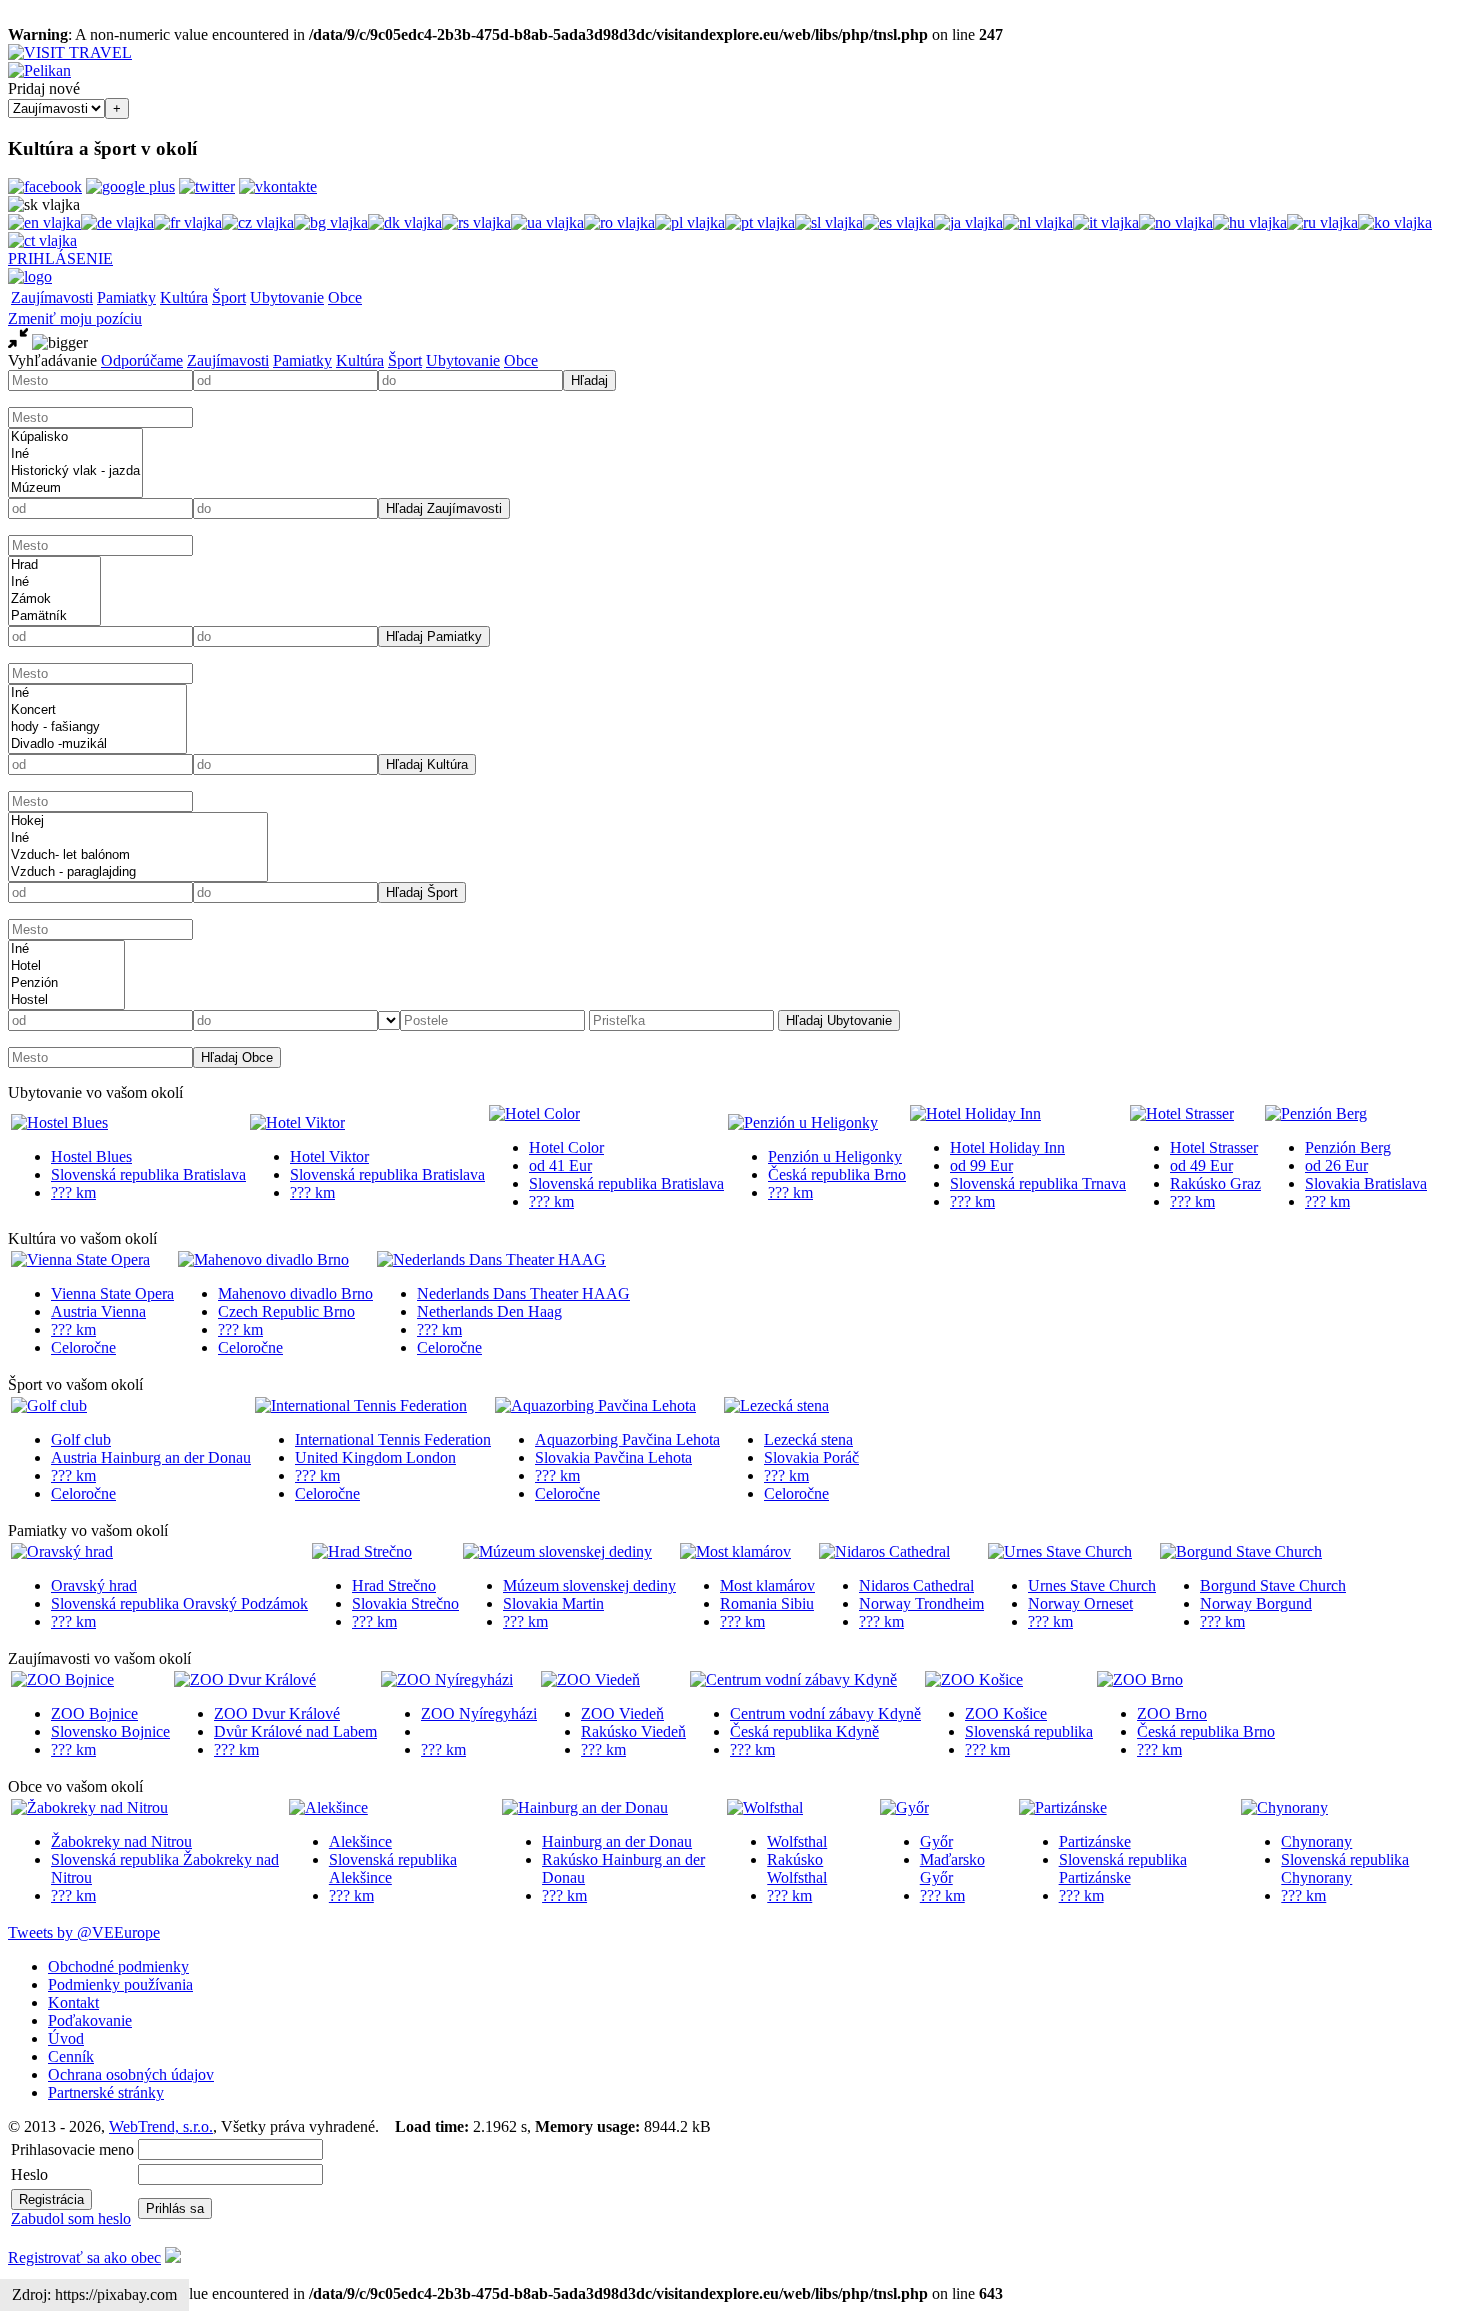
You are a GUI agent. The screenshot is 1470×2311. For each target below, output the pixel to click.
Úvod (66, 2038)
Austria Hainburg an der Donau (151, 1457)
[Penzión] (66, 983)
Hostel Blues (91, 1156)
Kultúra (184, 297)
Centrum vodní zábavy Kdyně (825, 1713)
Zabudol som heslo (71, 2218)
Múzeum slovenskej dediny (589, 1585)
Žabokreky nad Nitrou (121, 1841)
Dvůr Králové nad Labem (295, 1731)
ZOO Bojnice (94, 1713)
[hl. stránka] (30, 276)
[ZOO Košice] (974, 1679)
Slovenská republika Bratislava (148, 1174)
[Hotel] (66, 966)
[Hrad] (54, 565)
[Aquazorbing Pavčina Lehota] (595, 1405)
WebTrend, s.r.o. (161, 2126)
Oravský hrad (94, 1585)
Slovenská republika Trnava (1038, 1183)
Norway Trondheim (921, 1603)
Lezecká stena (808, 1439)
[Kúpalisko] (75, 437)
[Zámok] (54, 599)
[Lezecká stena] (776, 1405)
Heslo (29, 2174)
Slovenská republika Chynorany (1345, 1868)
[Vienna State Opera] (80, 1259)
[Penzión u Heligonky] (803, 1122)
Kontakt (73, 2002)
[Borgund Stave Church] (1241, 1551)
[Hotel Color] (534, 1113)
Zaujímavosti (52, 297)
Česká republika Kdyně (804, 1731)
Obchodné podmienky (118, 1966)
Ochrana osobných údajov (131, 2074)
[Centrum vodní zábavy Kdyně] (793, 1679)
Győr (936, 1841)
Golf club (81, 1439)
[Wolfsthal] (765, 1807)
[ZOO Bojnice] (62, 1679)
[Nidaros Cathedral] (884, 1551)
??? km (73, 1192)
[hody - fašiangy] (97, 727)
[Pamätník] (54, 616)
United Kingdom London (375, 1457)
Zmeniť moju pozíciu (75, 318)
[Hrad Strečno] (362, 1551)
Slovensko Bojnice (110, 1731)
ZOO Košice (1006, 1713)
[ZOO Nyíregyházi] (447, 1679)
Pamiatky (126, 297)
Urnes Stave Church (1092, 1585)
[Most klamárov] (735, 1551)
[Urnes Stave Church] (1060, 1551)
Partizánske (1095, 1841)
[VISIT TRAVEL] (70, 52)
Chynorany (1316, 1841)
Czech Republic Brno (286, 1311)
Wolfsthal (797, 1841)
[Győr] (904, 1807)
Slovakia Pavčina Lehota (613, 1457)
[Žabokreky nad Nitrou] (89, 1807)
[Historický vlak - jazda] (75, 471)
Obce (345, 297)
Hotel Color (566, 1147)
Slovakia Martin (553, 1603)
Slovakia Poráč (811, 1457)
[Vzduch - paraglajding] (138, 872)
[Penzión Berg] (1316, 1113)
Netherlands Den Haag (489, 1311)
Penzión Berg (1348, 1147)
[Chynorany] (1284, 1807)
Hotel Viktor (329, 1156)
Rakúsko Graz (1215, 1183)
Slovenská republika (1029, 1731)
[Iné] (75, 454)
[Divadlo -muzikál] (97, 744)
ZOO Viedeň (622, 1713)
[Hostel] (66, 1000)
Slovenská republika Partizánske (1123, 1868)
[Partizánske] (1063, 1807)
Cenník (71, 2056)
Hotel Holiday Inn (1007, 1147)
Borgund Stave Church (1273, 1585)
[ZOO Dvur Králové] (245, 1679)
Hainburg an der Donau (617, 1841)
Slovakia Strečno (405, 1603)
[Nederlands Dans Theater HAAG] (491, 1259)
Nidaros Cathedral (916, 1585)
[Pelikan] (39, 70)
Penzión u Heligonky (835, 1156)
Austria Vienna (98, 1311)
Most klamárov (767, 1585)
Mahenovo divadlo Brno (295, 1293)
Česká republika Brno (837, 1174)
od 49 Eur (1201, 1165)
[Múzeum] (75, 488)
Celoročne (83, 1347)
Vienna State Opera (112, 1293)
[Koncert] (97, 710)
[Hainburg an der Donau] (585, 1807)
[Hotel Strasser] (1182, 1113)
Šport (229, 297)
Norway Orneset (1080, 1603)
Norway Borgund (1256, 1603)
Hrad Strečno (394, 1585)
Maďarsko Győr (952, 1868)
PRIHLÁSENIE (60, 258)
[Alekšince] (328, 1807)
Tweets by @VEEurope (84, 1932)
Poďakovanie (90, 2020)
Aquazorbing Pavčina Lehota (627, 1439)
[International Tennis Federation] (361, 1405)
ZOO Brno (1172, 1713)
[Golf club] (49, 1405)
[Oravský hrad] (62, 1551)
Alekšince (360, 1841)
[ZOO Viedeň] (590, 1679)
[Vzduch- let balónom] (138, 855)
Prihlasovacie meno (72, 2149)
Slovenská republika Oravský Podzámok (179, 1603)
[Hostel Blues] (59, 1122)
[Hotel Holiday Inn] (975, 1113)
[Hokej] (138, 821)
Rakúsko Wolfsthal (797, 1868)
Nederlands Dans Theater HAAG (523, 1293)
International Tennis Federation (393, 1439)
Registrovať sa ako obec (84, 2257)
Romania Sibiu (767, 1603)
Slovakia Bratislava (1366, 1183)
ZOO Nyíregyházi (479, 1713)
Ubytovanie (287, 297)
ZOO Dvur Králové (277, 1713)
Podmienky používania (120, 1984)
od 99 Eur (981, 1165)
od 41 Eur (560, 1165)
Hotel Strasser (1214, 1147)
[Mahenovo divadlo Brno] (263, 1259)
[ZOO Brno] (1140, 1679)
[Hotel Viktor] (297, 1122)
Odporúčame (142, 360)
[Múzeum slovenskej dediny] (557, 1551)
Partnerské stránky (106, 2092)
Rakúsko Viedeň (633, 1731)
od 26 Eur (1336, 1165)
